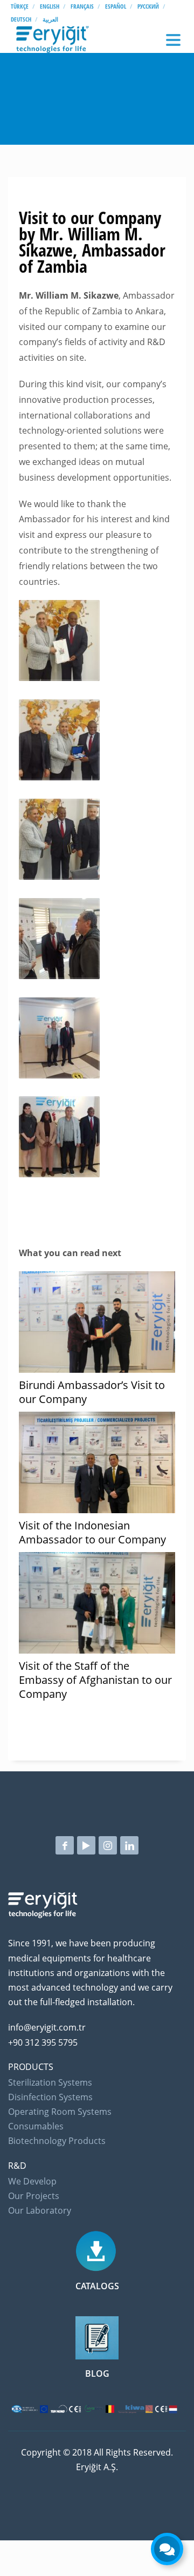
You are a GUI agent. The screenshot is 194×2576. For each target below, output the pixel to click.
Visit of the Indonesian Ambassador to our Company (92, 1532)
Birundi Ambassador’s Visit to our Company (92, 1392)
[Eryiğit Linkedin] (129, 1845)
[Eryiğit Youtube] (86, 1845)
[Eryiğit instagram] (108, 1845)
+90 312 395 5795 (43, 2042)
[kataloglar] (97, 2250)
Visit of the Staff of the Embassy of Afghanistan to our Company (95, 1680)
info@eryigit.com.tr (47, 2027)
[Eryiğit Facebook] (65, 1845)
